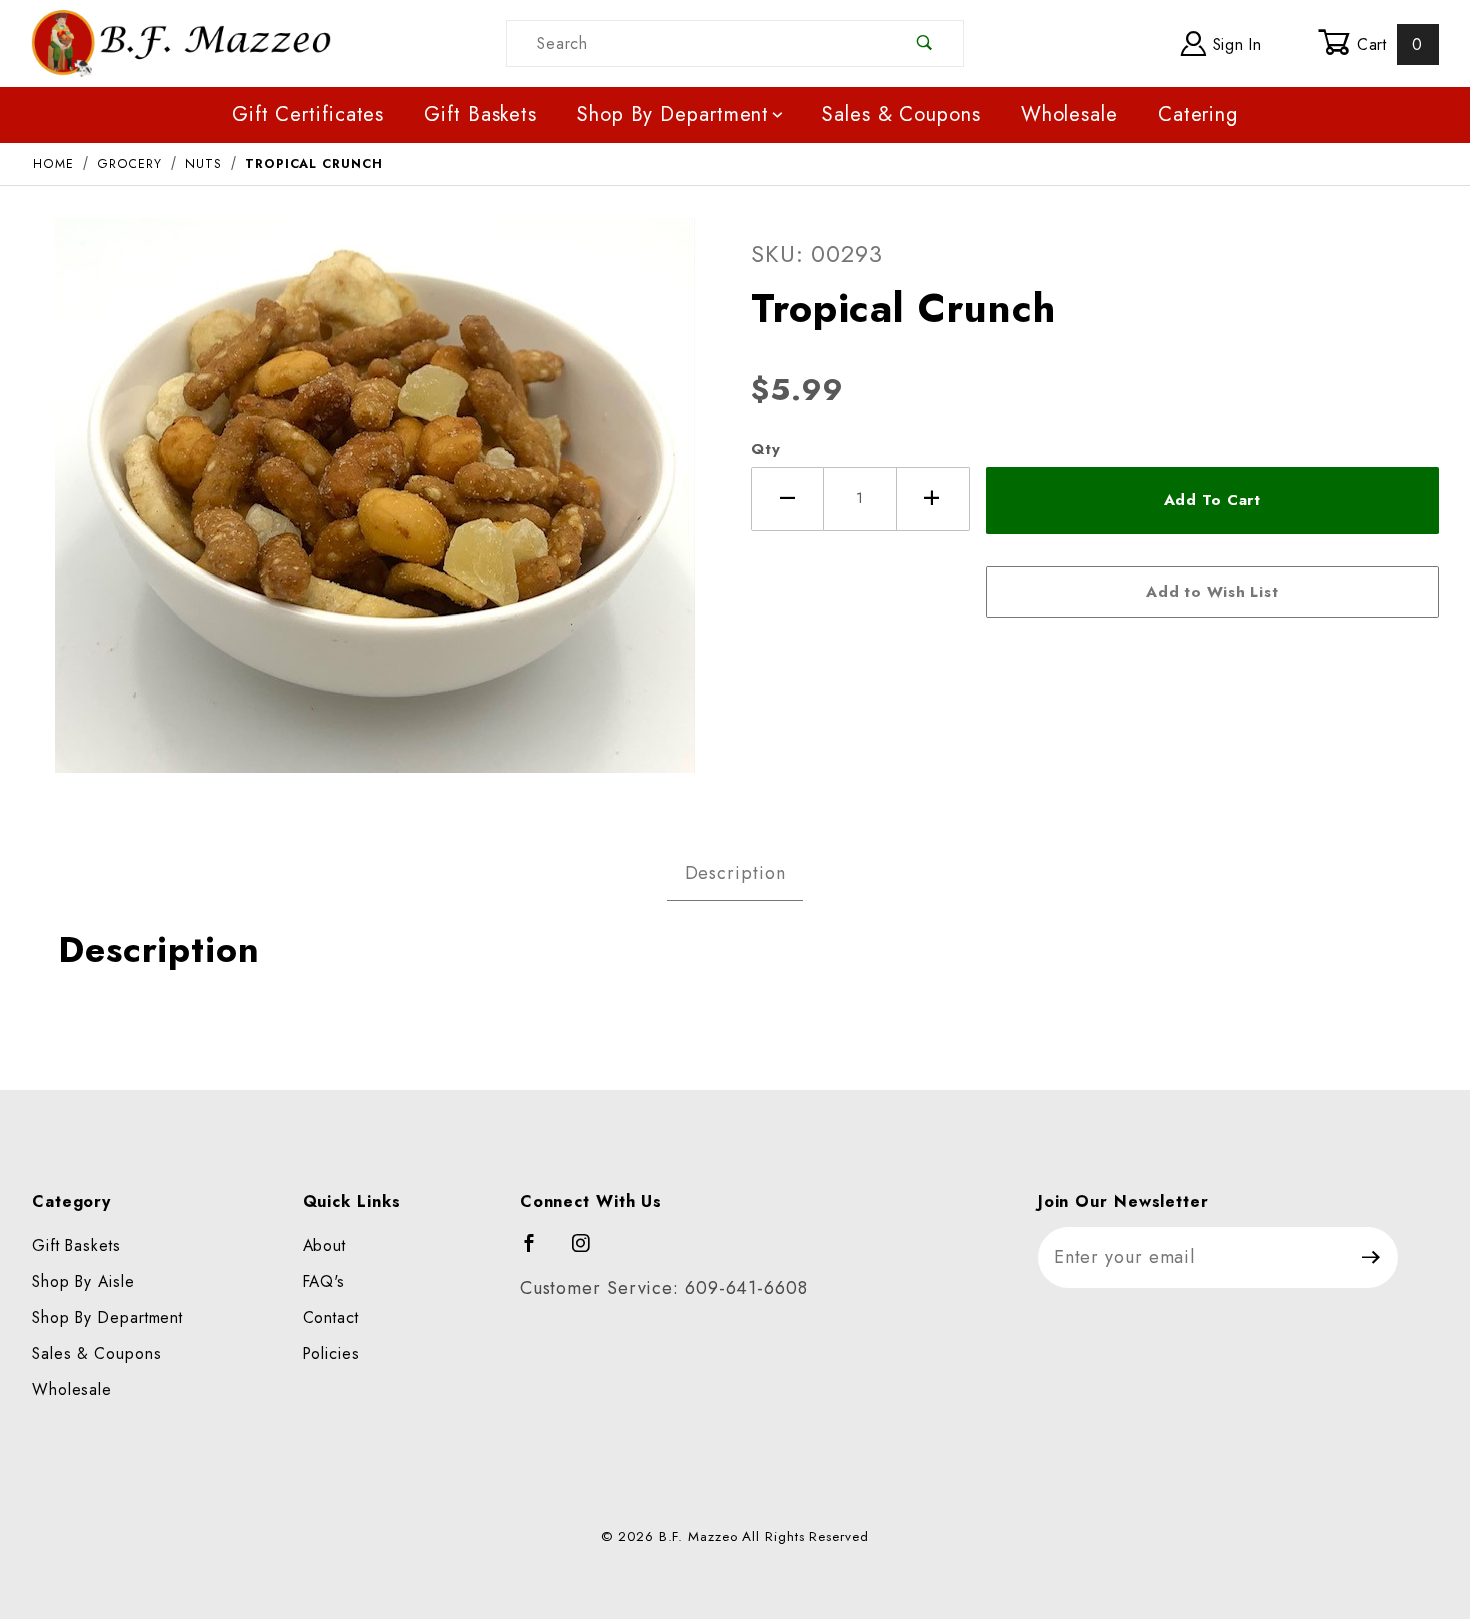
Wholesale (1069, 114)
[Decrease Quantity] (787, 499)
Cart (1387, 44)
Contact (331, 1317)
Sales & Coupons (901, 114)
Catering (1198, 114)
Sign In (1234, 44)
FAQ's (324, 1281)
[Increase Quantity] (933, 499)
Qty (766, 449)
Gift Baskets (480, 114)
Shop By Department (673, 114)
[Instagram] (590, 1252)
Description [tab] (735, 873)
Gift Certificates (308, 114)
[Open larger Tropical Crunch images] (375, 509)
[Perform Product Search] (925, 43)
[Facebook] (538, 1252)
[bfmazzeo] (181, 41)
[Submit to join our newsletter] (1371, 1257)
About (325, 1245)
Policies (331, 1353)
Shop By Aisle (83, 1281)
